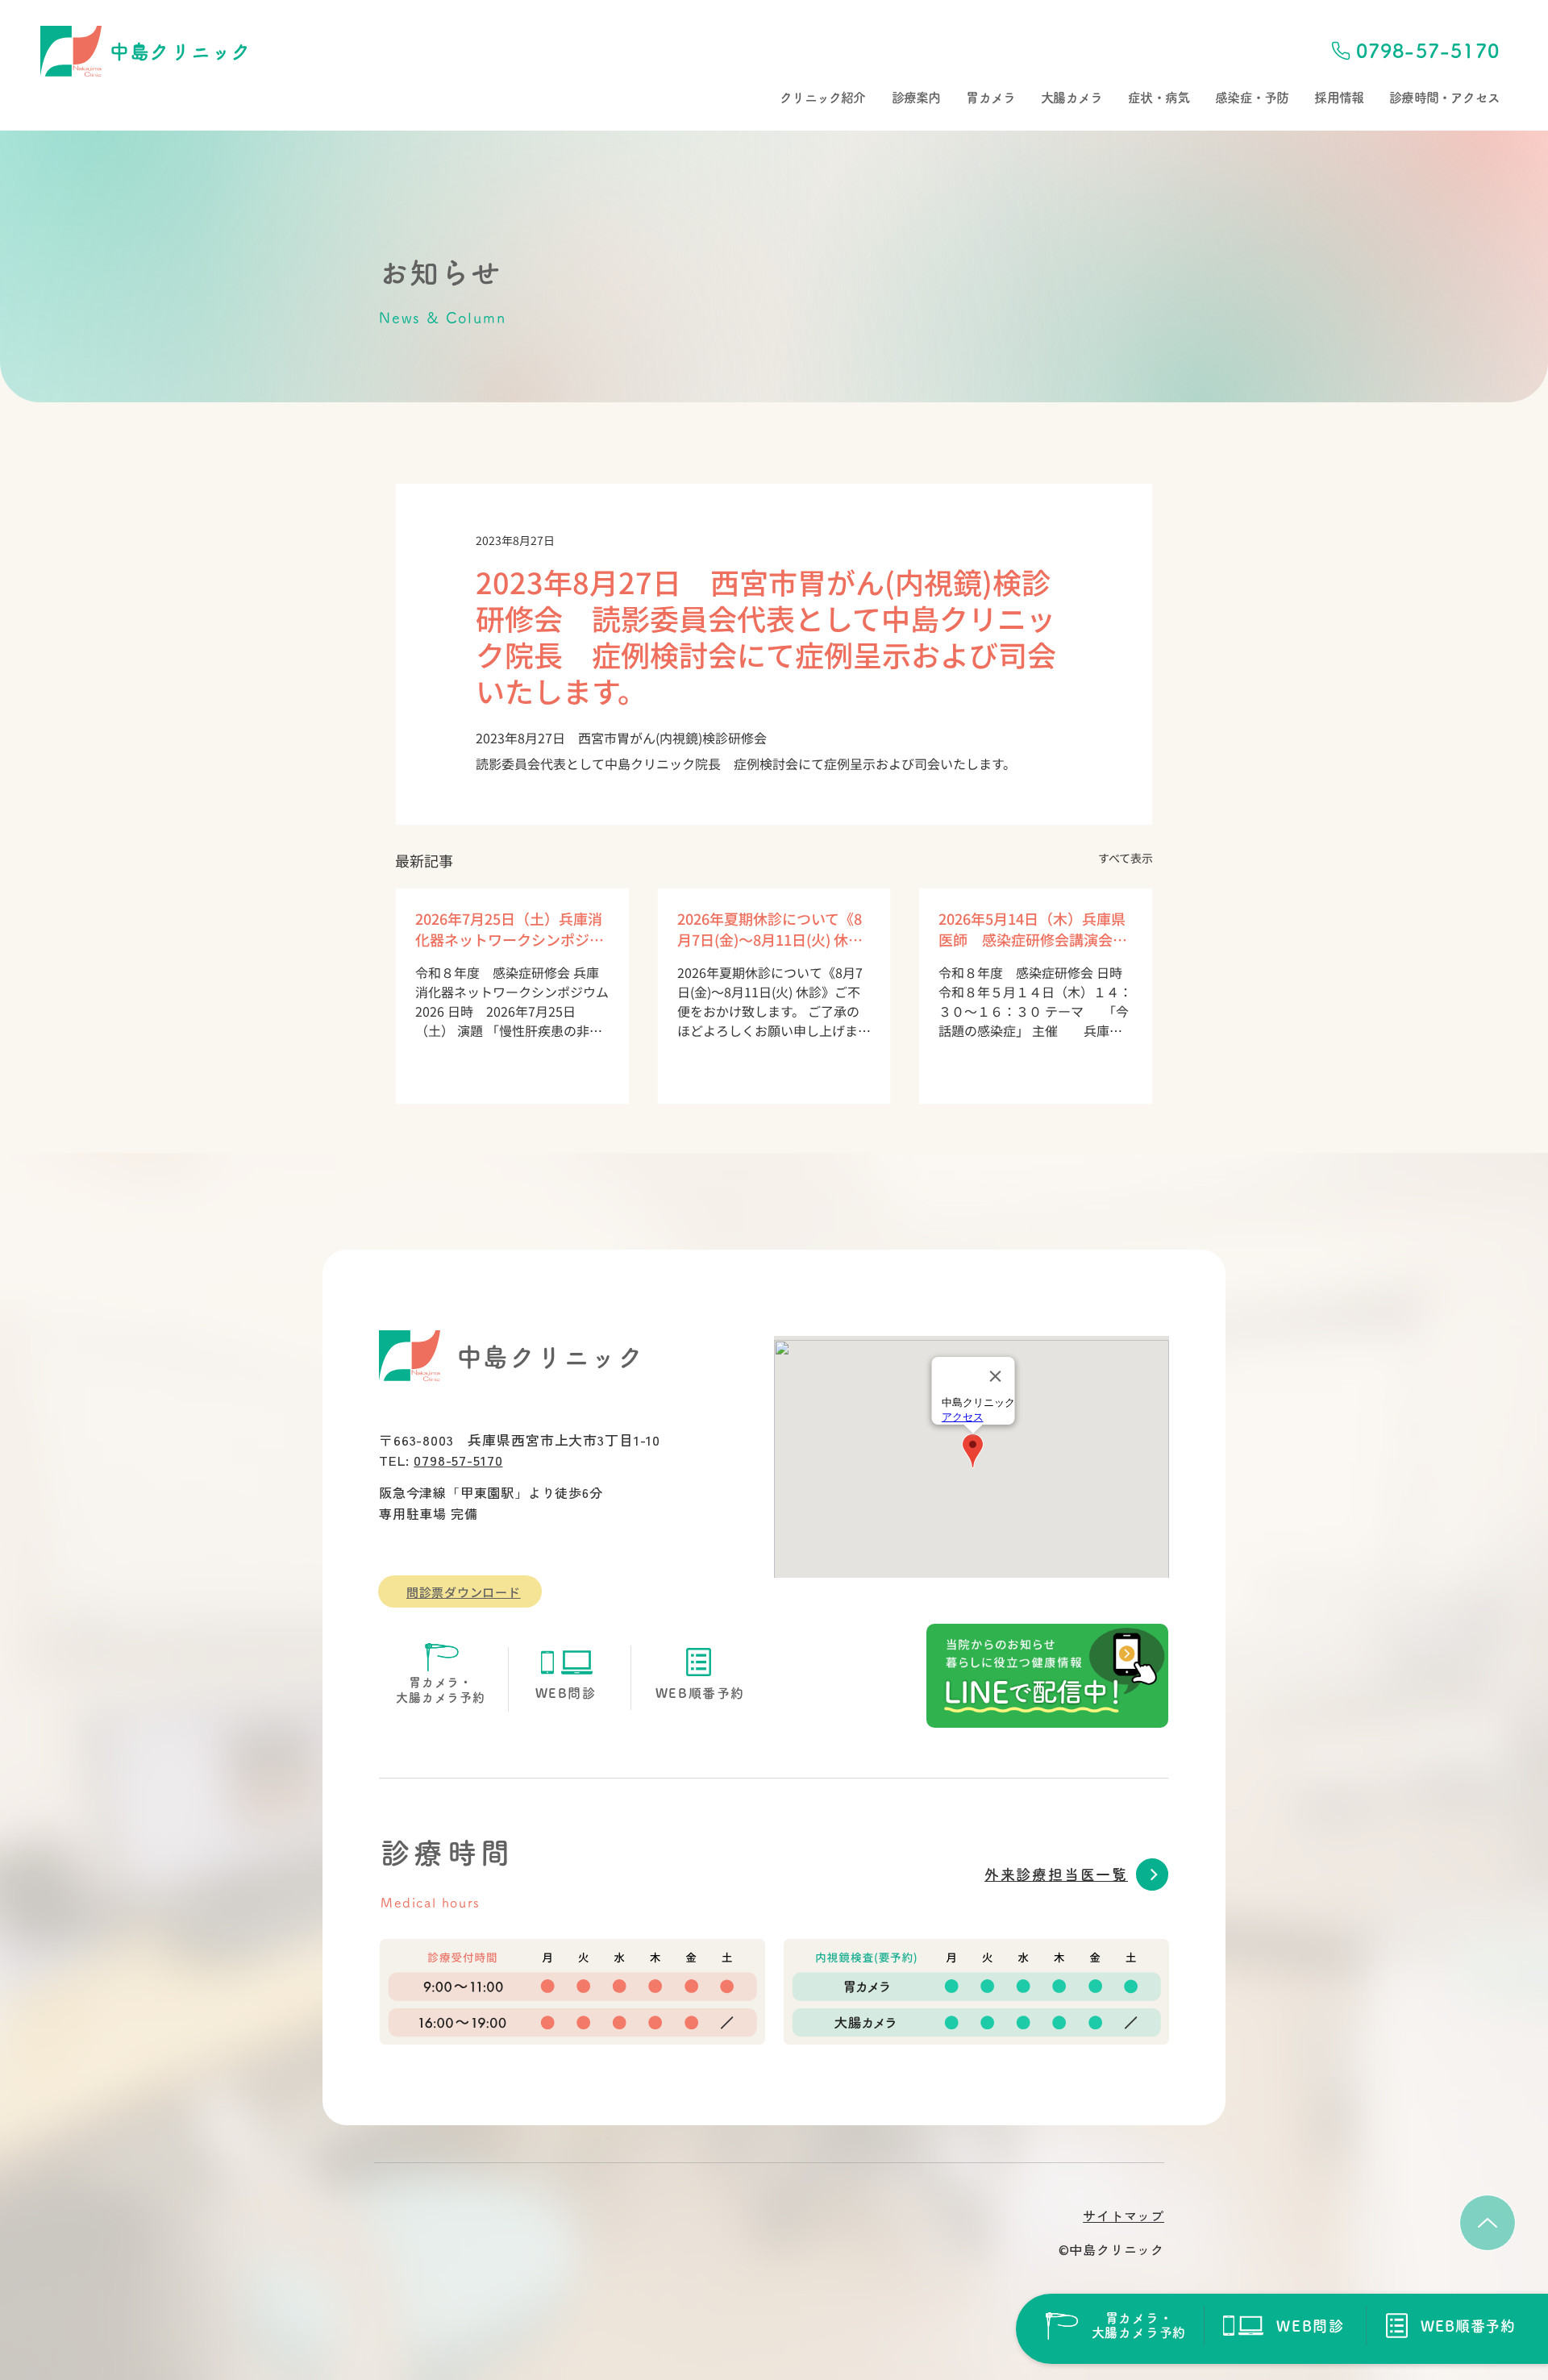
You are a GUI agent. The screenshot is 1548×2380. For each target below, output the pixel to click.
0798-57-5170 (458, 1460)
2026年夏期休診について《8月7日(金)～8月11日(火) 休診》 (774, 929)
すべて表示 (1126, 858)
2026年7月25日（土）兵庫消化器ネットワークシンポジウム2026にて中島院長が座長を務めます (511, 929)
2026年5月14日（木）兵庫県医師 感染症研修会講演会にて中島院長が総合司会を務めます (1033, 929)
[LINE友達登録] (1047, 1676)
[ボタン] (1115, 2326)
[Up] (1488, 2223)
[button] (822, 98)
